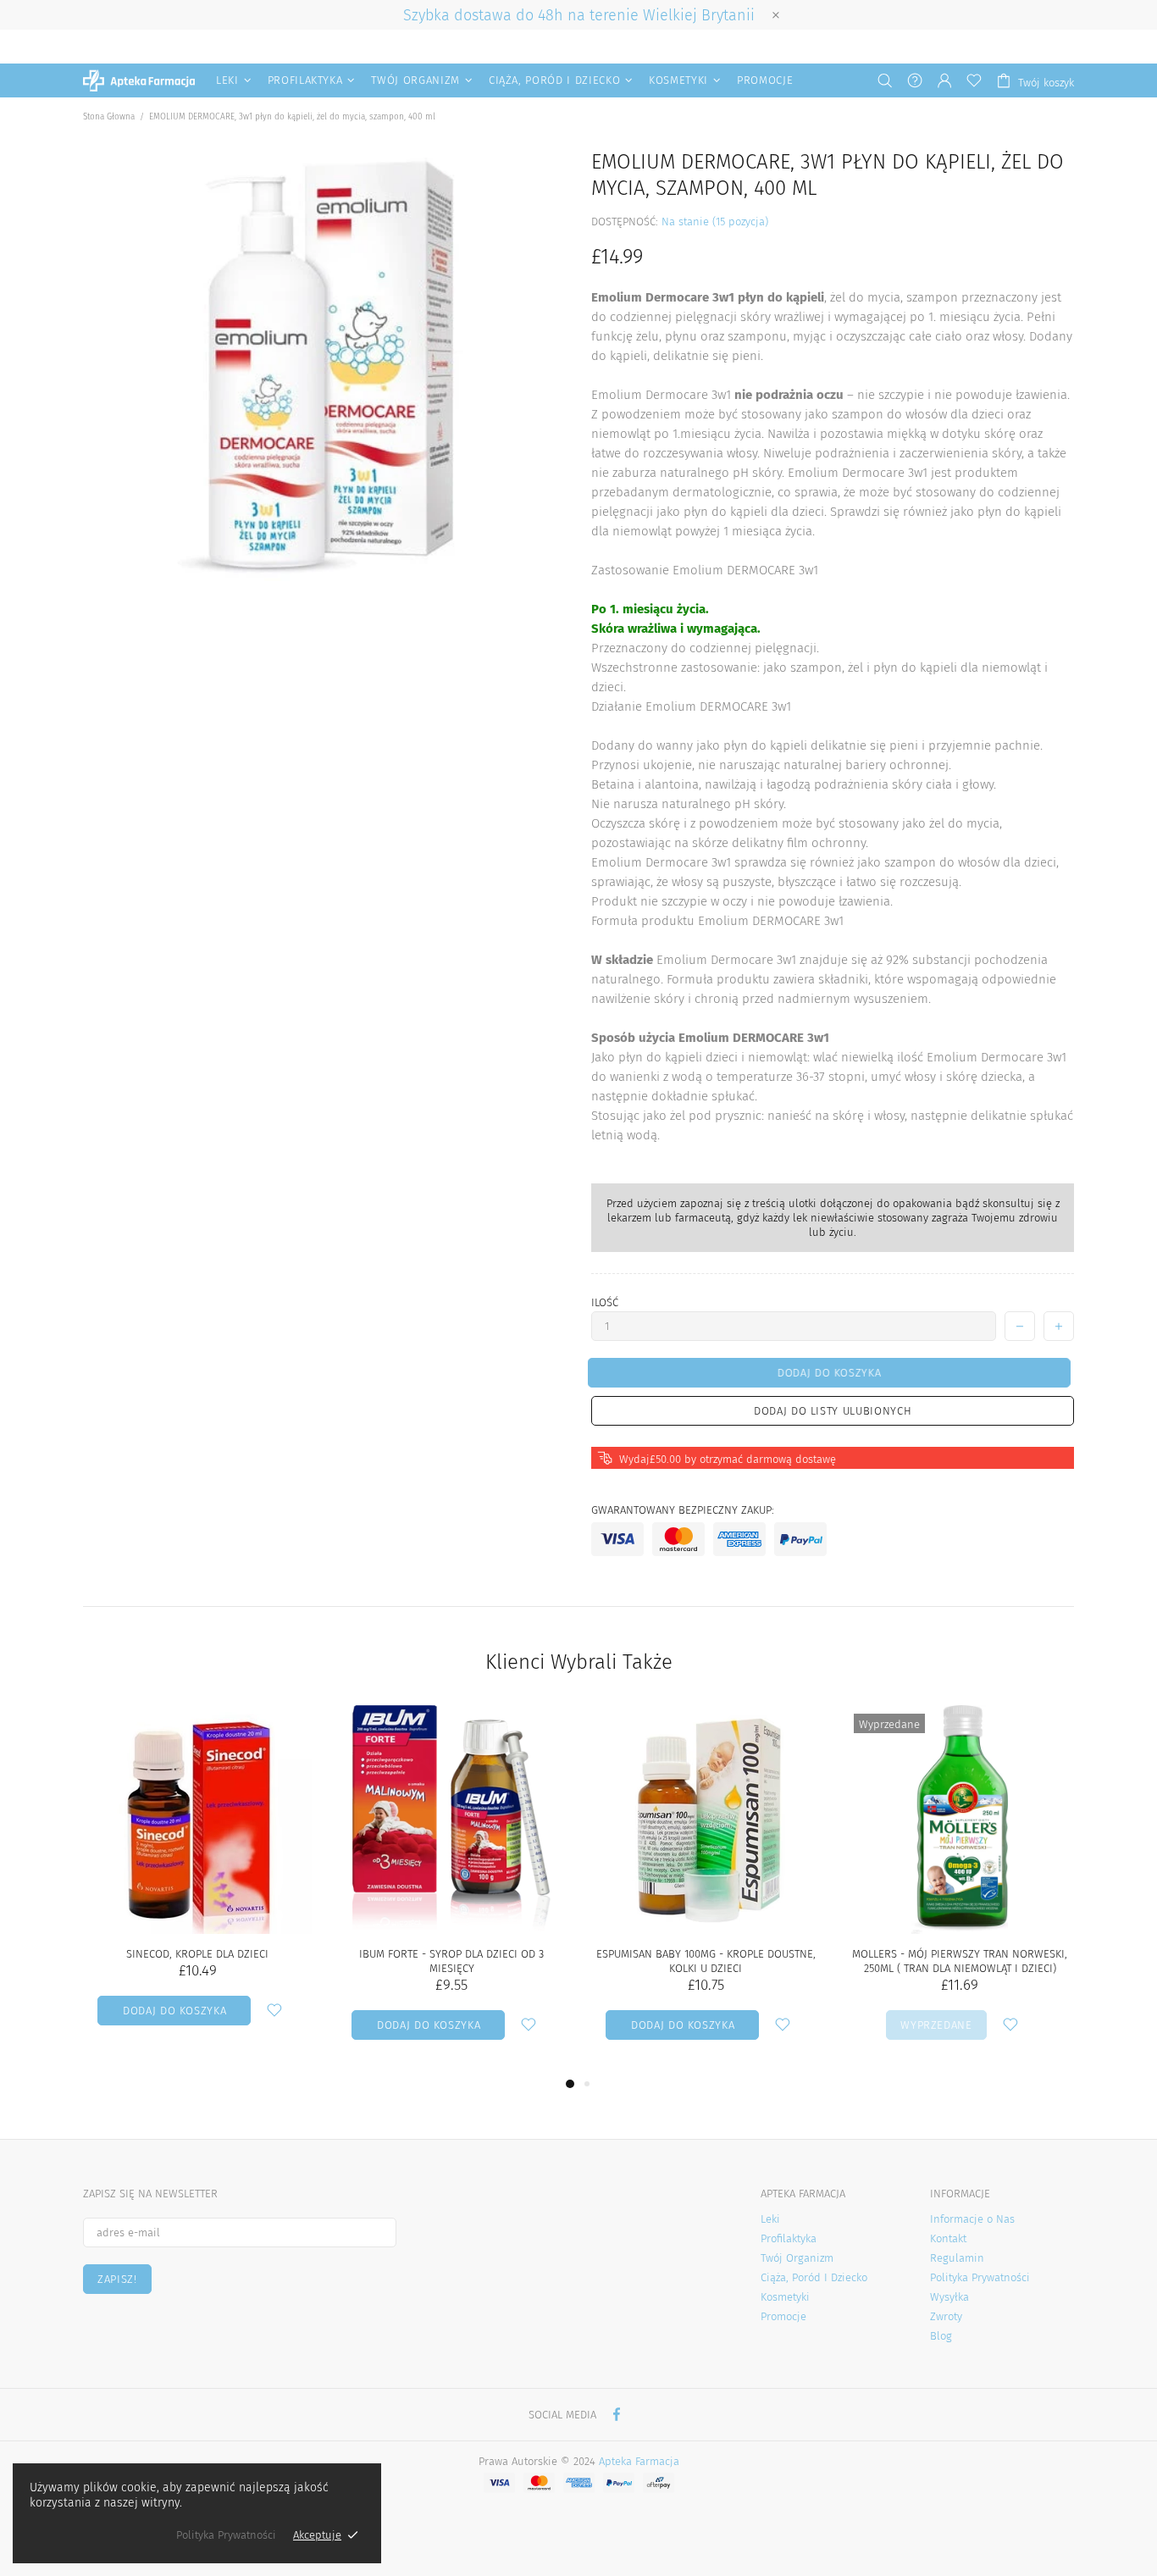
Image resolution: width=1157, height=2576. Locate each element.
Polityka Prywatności (980, 2277)
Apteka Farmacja (139, 80)
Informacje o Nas (972, 2219)
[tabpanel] (706, 1889)
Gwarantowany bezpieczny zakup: (683, 1510)
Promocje (783, 2316)
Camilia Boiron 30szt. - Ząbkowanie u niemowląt (960, 1961)
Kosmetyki (785, 2297)
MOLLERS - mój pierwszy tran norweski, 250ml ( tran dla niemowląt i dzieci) (451, 1961)
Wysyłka (949, 2297)
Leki (770, 2219)
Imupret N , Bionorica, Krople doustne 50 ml (706, 1961)
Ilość (605, 1302)
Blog (941, 2336)
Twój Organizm (797, 2258)
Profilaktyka (789, 2238)
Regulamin (957, 2258)
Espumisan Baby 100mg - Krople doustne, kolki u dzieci (198, 1961)
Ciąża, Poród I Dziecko (814, 2277)
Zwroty (946, 2316)
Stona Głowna (109, 117)
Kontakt (948, 2238)
